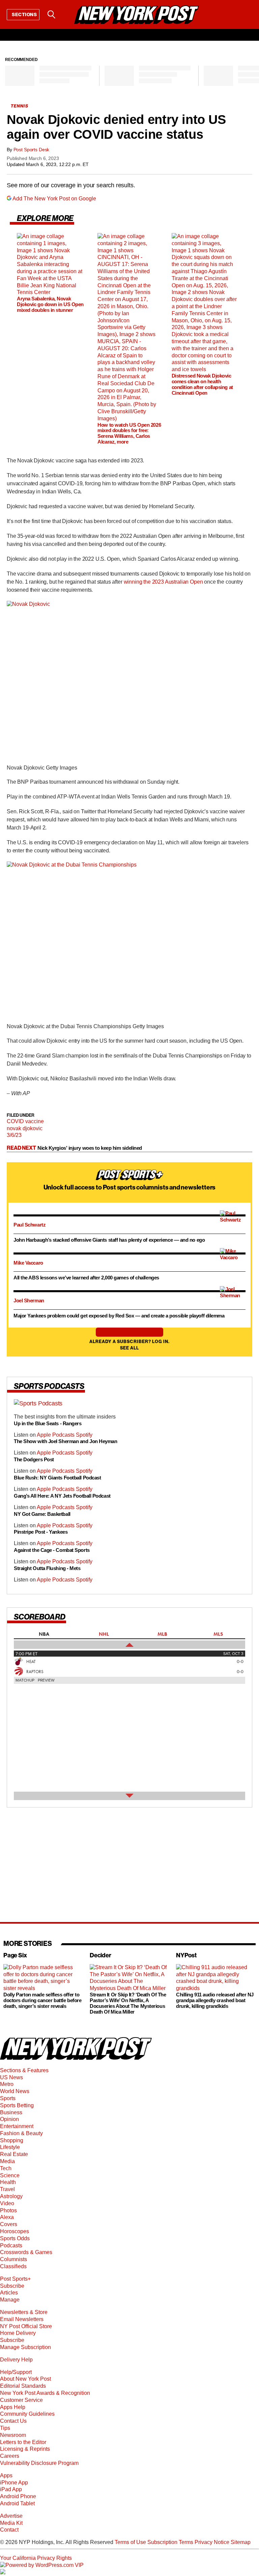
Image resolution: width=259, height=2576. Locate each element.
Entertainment (17, 2126)
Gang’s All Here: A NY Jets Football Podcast (62, 1495)
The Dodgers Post (34, 1459)
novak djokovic (25, 1128)
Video (7, 2203)
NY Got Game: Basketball (42, 1514)
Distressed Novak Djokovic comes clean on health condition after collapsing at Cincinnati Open (202, 384)
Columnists (13, 2259)
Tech (6, 2168)
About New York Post (25, 2379)
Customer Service (21, 2400)
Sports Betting (17, 2105)
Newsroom (13, 2435)
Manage (10, 2300)
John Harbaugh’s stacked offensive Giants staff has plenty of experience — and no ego (109, 1240)
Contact (9, 2530)
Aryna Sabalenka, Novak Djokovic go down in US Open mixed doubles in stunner (50, 304)
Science (10, 2175)
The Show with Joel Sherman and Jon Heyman (66, 1441)
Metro (7, 2084)
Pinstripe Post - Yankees (41, 1532)
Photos (8, 2210)
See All (129, 1348)
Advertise (11, 2516)
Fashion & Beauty (21, 2133)
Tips (5, 2428)
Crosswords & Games (26, 2252)
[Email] (69, 14)
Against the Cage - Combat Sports (52, 1550)
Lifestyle (10, 2147)
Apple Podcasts (56, 1434)
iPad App (11, 2489)
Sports (8, 2098)
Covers (9, 2224)
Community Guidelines (27, 2414)
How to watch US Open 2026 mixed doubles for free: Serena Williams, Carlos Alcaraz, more (129, 433)
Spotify (84, 1434)
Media (7, 2161)
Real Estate (14, 2154)
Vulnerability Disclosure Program (39, 2463)
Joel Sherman (29, 1300)
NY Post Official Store (26, 2326)
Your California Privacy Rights (36, 2558)
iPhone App (14, 2483)
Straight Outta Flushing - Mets (47, 1568)
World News (15, 2091)
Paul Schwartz (30, 1225)
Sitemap (241, 2542)
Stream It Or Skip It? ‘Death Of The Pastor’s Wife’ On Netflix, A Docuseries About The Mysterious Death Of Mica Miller (128, 2003)
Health (8, 2182)
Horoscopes (15, 2231)
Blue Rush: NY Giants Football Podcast (57, 1478)
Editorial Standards (23, 2386)
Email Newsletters (22, 2319)
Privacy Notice (212, 2542)
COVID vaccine (25, 1121)
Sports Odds (15, 2238)
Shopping (12, 2140)
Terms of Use (130, 2542)
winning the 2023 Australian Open (163, 582)
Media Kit (11, 2523)
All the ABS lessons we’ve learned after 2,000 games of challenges (86, 1278)
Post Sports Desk (32, 150)
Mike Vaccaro (28, 1263)
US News (11, 2077)
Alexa (7, 2217)
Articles (9, 2293)
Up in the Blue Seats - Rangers (48, 1423)
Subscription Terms (170, 2542)
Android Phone (18, 2496)
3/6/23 (14, 1135)
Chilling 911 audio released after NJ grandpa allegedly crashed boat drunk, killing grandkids (215, 2000)
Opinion (9, 2119)
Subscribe (12, 2286)
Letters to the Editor (23, 2442)
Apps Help (13, 2407)
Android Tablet (17, 2503)
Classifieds (13, 2266)
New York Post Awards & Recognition (45, 2393)
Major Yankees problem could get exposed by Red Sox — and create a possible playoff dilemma (119, 1316)
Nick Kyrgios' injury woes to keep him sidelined (90, 1148)
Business (11, 2112)
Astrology (11, 2196)
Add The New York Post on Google (54, 199)
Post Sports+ (15, 2279)
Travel (7, 2189)
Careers (10, 2456)
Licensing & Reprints (25, 2449)
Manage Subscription (25, 2347)
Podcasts (11, 2245)
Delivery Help (16, 2360)
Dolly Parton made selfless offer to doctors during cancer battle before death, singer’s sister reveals (42, 2000)
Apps (6, 2475)
